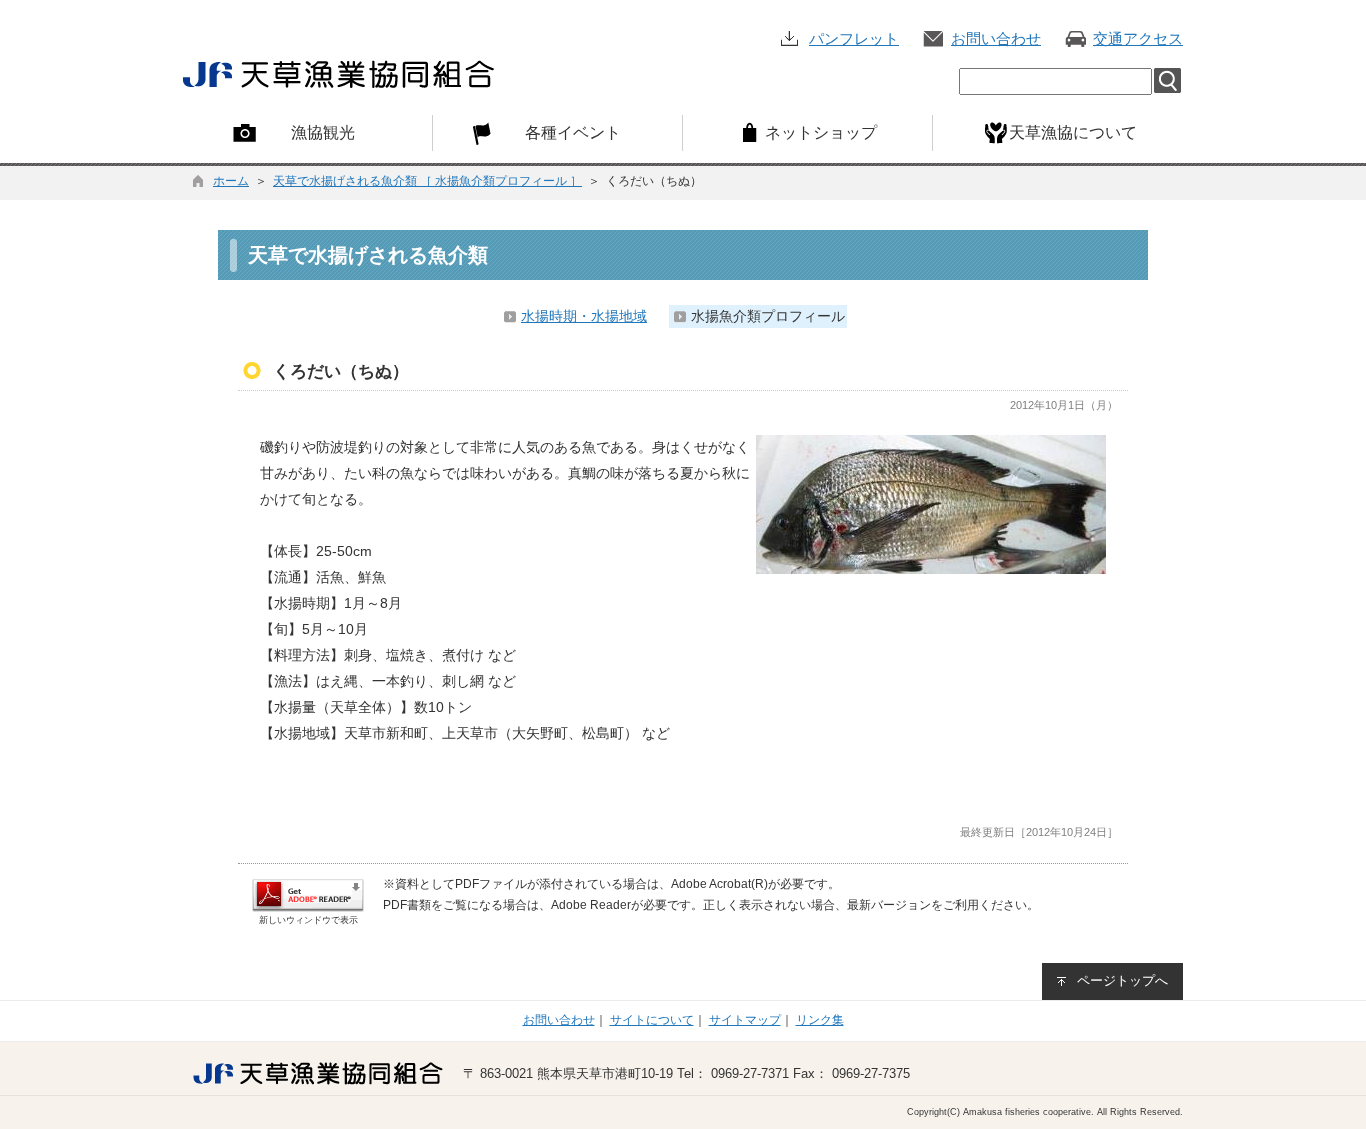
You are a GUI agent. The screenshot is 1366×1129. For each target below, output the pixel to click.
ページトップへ (1122, 980)
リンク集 (820, 1020)
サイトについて (652, 1020)
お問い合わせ (996, 38)
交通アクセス (1138, 38)
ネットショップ (821, 132)
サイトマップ (745, 1020)
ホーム (231, 181)
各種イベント (573, 132)
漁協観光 (323, 132)
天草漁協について (1073, 132)
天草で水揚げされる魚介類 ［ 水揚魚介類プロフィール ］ (427, 181)
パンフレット (854, 38)
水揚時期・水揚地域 (584, 316)
